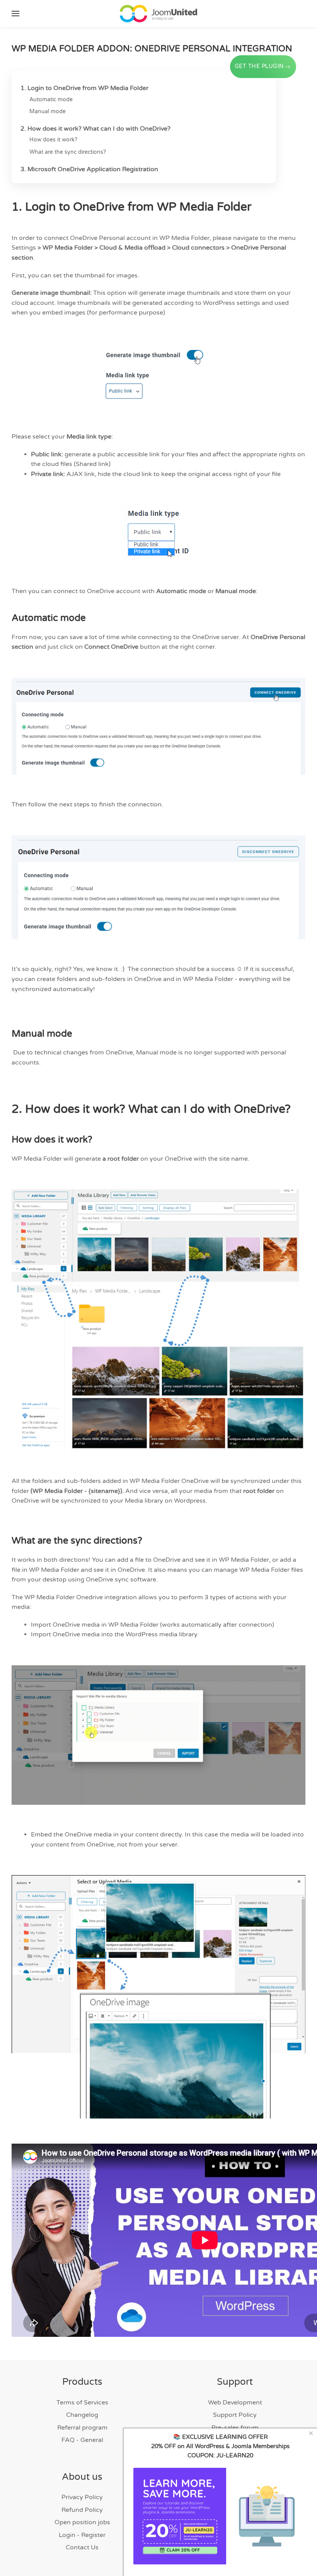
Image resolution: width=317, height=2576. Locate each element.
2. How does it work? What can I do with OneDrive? (95, 129)
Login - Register (82, 2535)
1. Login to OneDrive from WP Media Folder (84, 88)
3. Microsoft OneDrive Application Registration (89, 169)
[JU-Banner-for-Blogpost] (220, 2516)
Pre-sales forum (235, 2428)
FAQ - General (82, 2440)
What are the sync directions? (68, 152)
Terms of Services (82, 2403)
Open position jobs (82, 2522)
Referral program (82, 2428)
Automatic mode (51, 99)
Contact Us (82, 2547)
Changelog (82, 2415)
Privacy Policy (82, 2497)
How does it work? (54, 140)
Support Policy (235, 2415)
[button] (15, 14)
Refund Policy (82, 2510)
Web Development (235, 2403)
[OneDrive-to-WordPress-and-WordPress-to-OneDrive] (158, 1320)
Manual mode (48, 111)
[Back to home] (158, 14)
